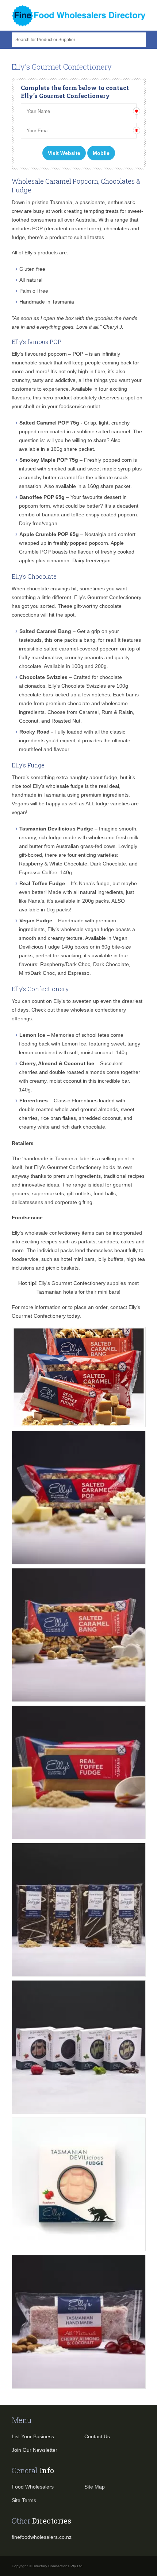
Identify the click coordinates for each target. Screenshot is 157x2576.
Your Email (37, 125)
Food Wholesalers (33, 2487)
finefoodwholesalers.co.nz (42, 2537)
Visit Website (64, 153)
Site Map (95, 2487)
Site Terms (24, 2500)
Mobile (101, 153)
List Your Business (33, 2436)
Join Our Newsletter (35, 2450)
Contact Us (97, 2436)
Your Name (37, 106)
